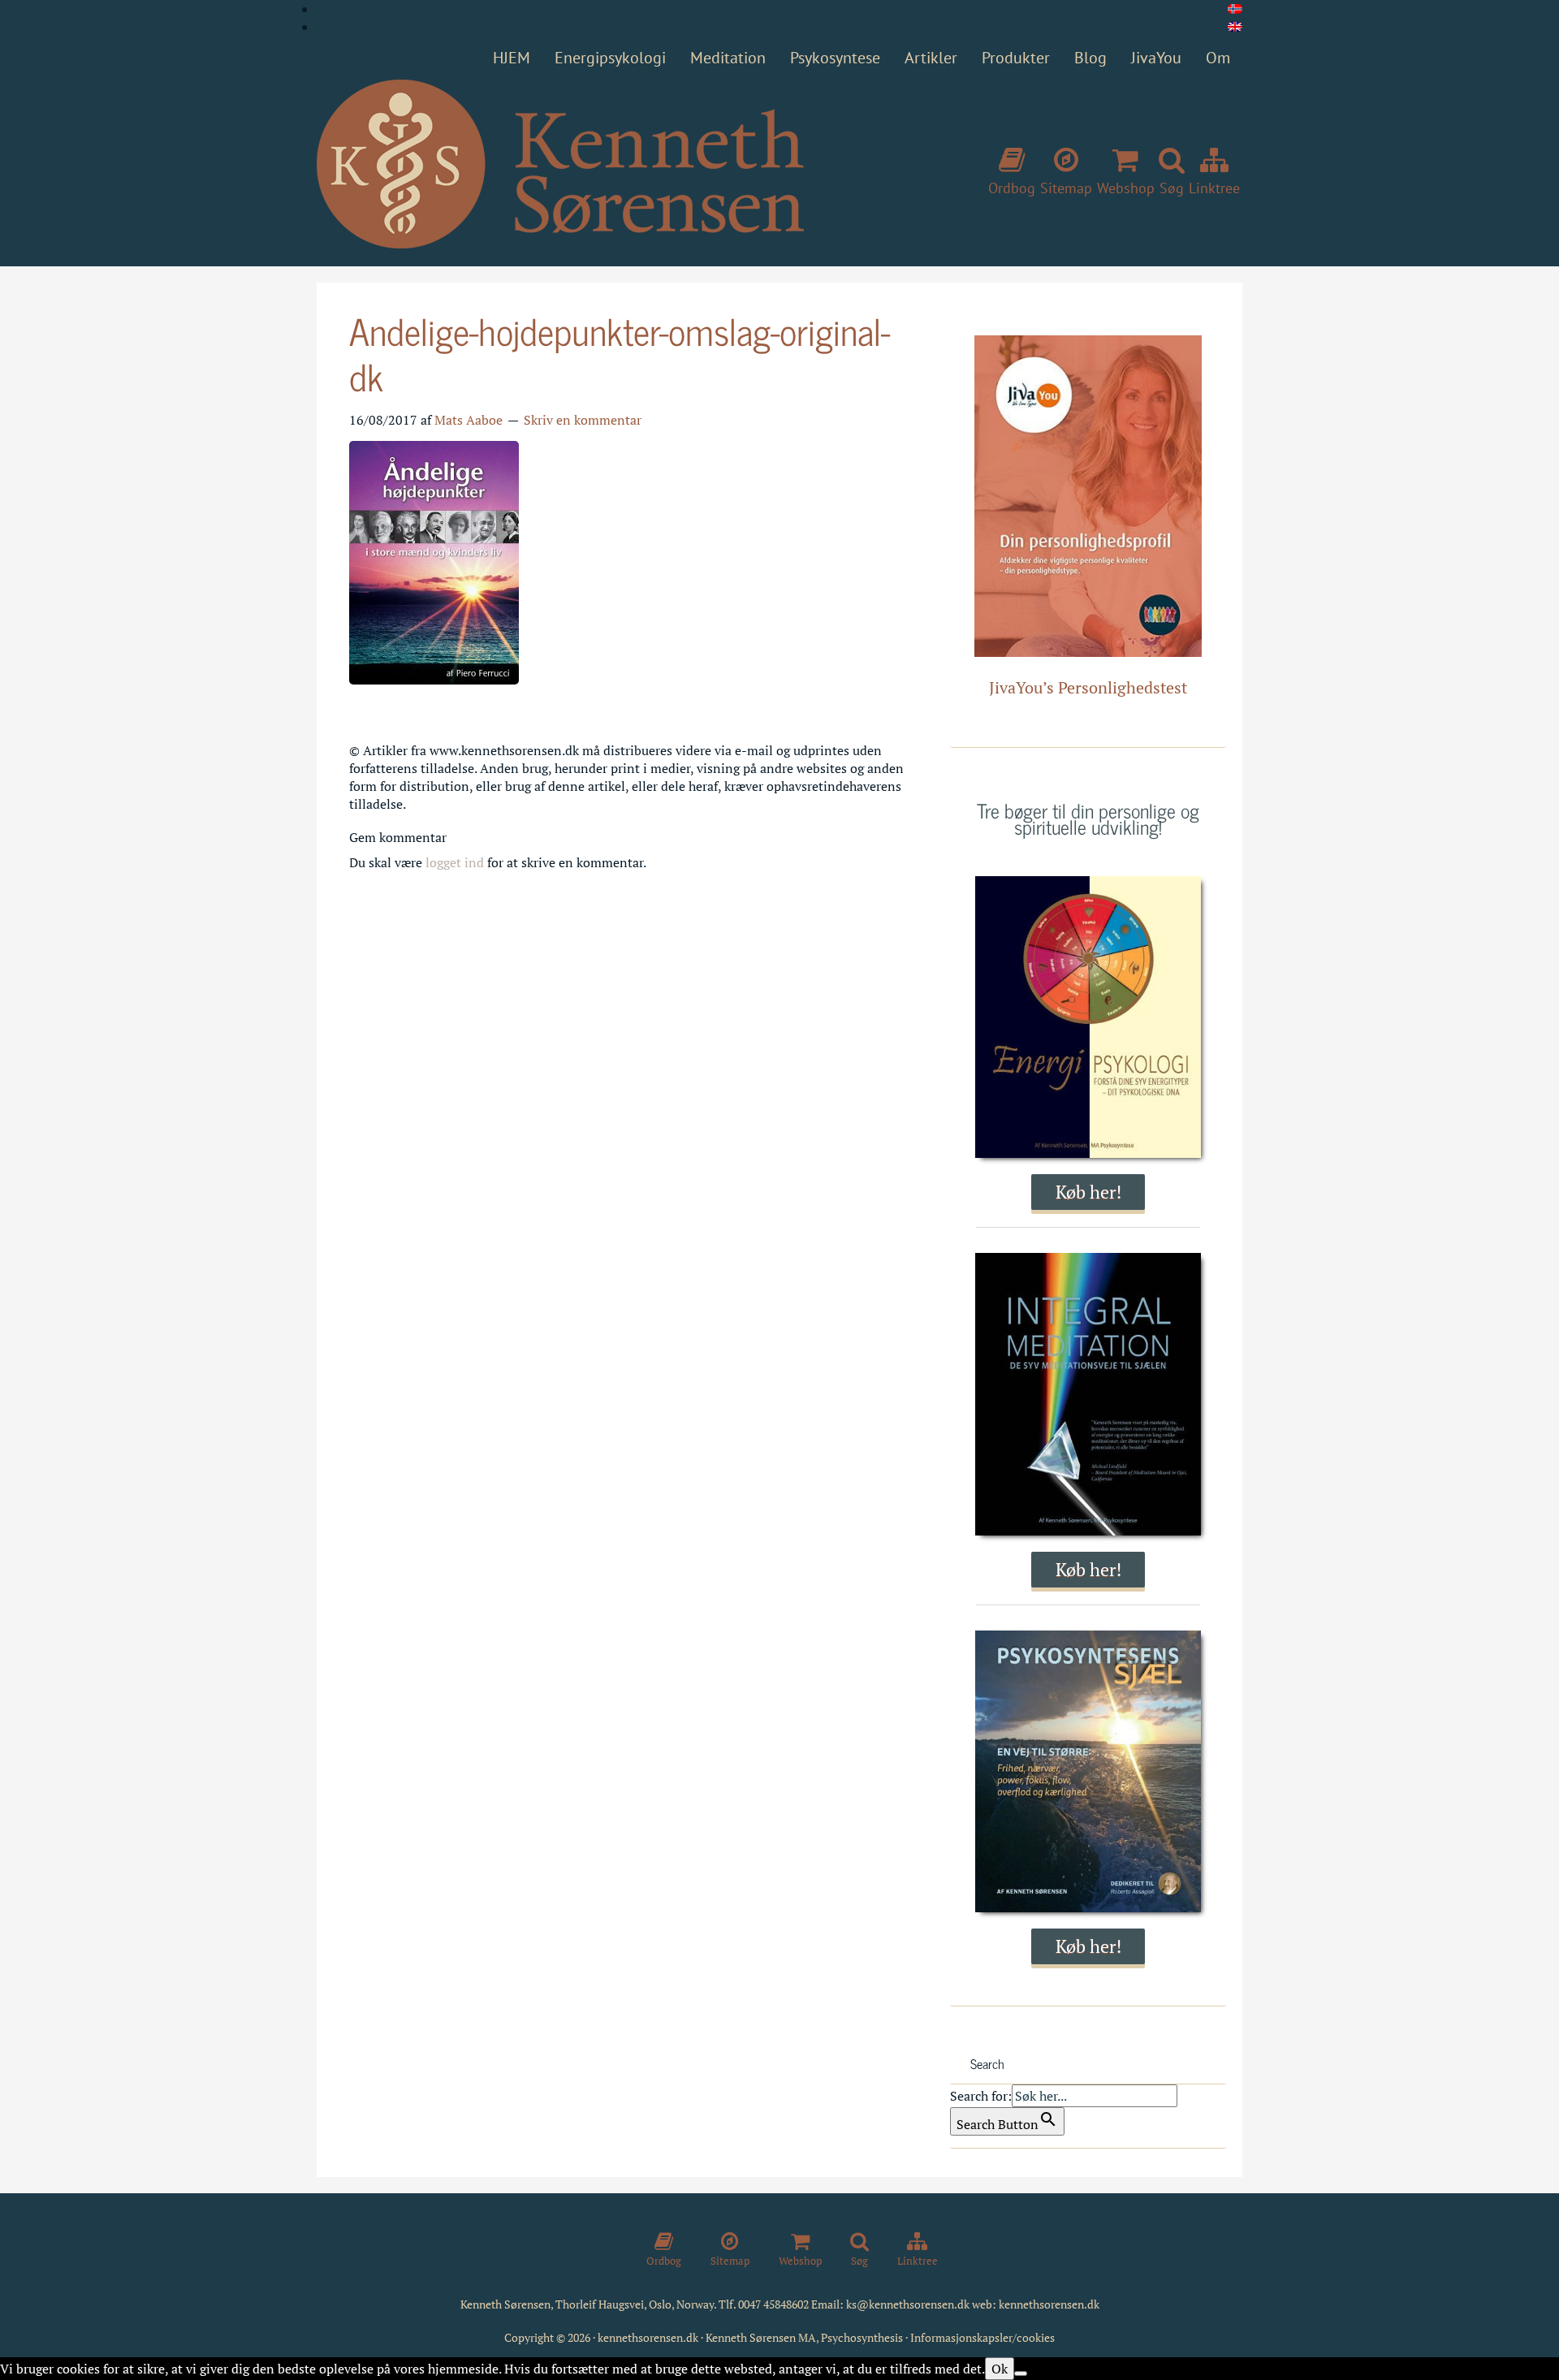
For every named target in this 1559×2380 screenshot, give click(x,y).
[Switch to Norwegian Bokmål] (1235, 9)
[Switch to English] (1235, 27)
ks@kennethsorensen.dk (908, 2304)
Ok (1000, 2369)
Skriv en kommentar (583, 420)
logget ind (455, 862)
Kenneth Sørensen (560, 165)
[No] (1021, 2374)
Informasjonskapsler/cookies (982, 2337)
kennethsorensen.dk (1049, 2304)
